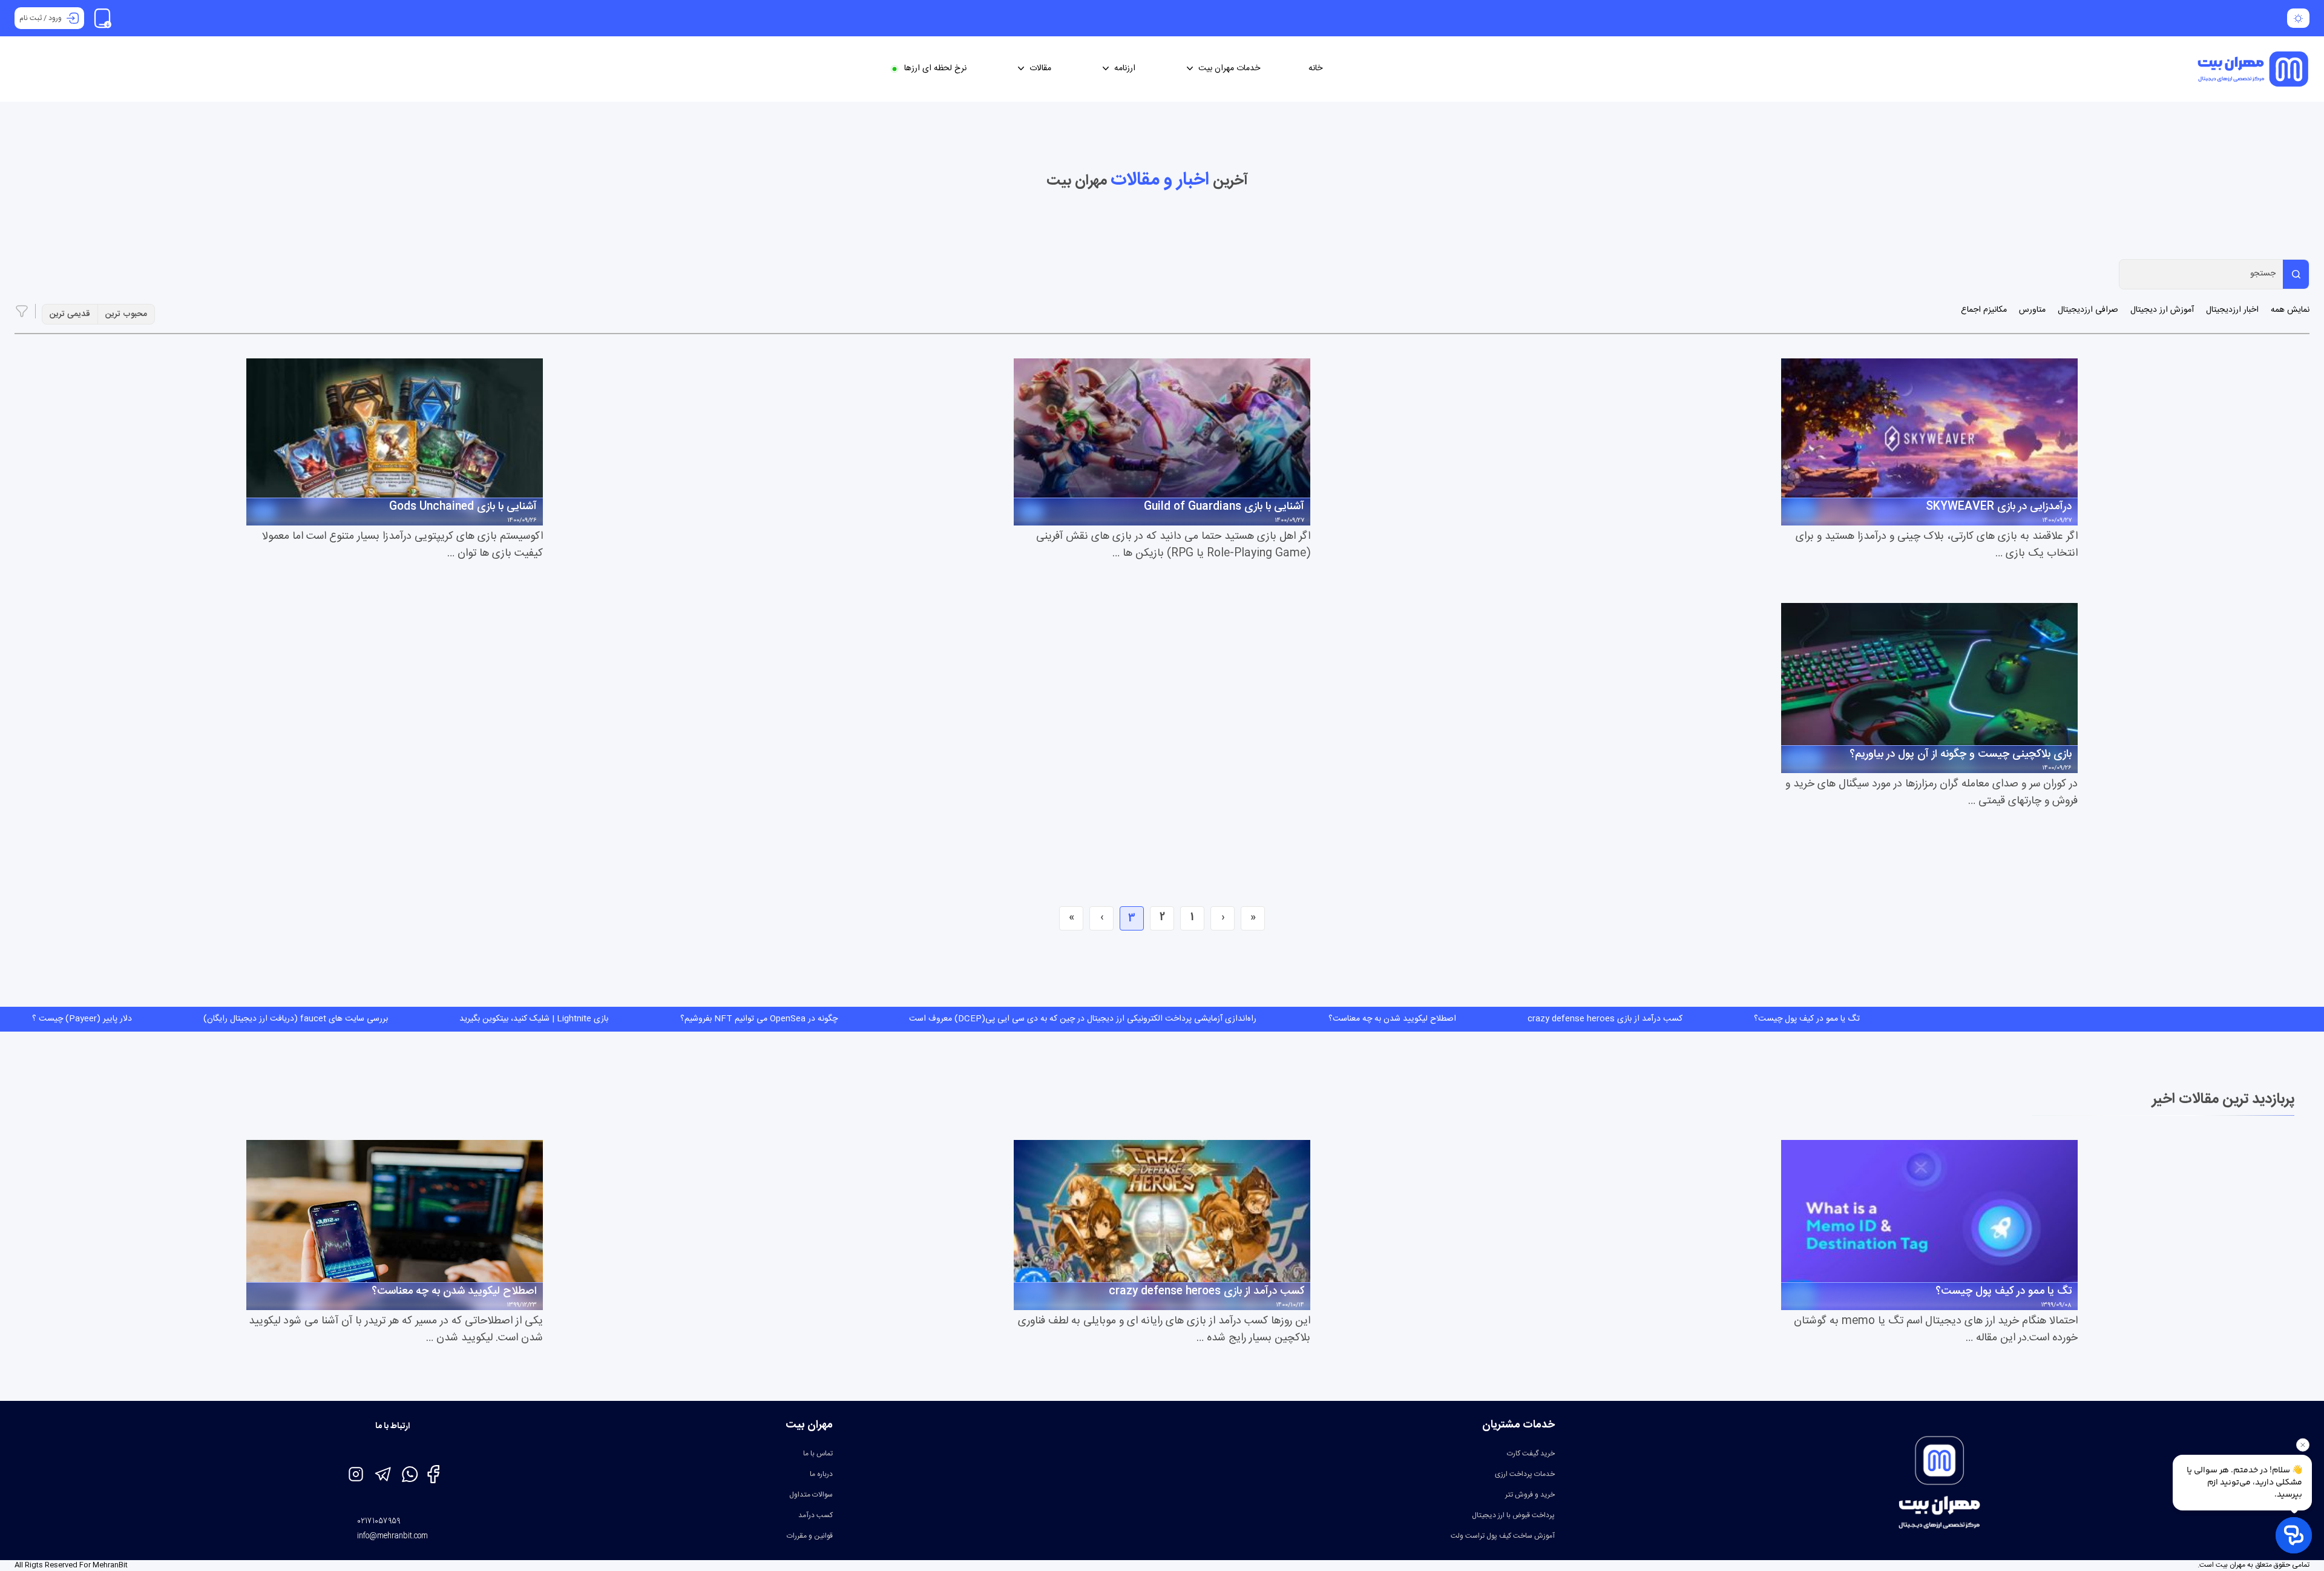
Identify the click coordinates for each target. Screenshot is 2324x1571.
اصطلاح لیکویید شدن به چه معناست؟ (865, 1019)
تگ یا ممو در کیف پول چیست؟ (1280, 1019)
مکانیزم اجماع (1984, 310)
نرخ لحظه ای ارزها (935, 69)
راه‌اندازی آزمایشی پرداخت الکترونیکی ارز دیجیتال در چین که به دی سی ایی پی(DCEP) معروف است (556, 1019)
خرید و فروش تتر (1530, 1495)
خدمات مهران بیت (1229, 69)
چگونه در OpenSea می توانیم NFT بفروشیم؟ (232, 1019)
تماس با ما (818, 1454)
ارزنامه (1125, 69)
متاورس (2032, 310)
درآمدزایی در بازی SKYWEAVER (1999, 507)
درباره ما (821, 1474)
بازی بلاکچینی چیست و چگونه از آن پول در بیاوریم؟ (1961, 755)
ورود (55, 18)
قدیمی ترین (70, 314)
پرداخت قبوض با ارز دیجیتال (1513, 1515)
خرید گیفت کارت (1531, 1454)
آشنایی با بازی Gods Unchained (463, 507)
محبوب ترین (126, 314)
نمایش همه (2290, 310)
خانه (1315, 69)
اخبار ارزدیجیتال (2232, 310)
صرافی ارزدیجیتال (2088, 310)
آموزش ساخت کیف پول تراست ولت (1503, 1536)
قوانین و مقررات (810, 1536)
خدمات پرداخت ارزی (1525, 1474)
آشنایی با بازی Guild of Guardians (1224, 507)
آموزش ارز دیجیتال (2162, 310)
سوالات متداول (811, 1495)
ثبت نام (31, 18)
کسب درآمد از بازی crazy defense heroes (1078, 1019)
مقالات (1040, 69)
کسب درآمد (816, 1515)
